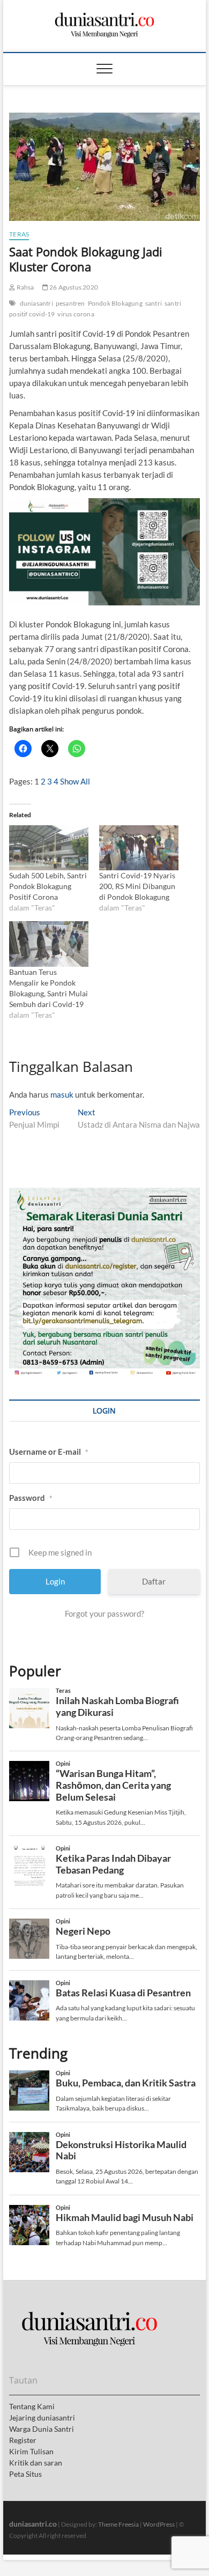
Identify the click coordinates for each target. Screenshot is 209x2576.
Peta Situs (25, 2474)
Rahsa (24, 287)
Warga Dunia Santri (42, 2429)
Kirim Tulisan (31, 2451)
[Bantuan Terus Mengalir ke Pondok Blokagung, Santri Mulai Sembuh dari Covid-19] (49, 944)
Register (23, 2440)
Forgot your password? (104, 1613)
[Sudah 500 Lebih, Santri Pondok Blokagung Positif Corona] (49, 848)
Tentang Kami (32, 2406)
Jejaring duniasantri (42, 2418)
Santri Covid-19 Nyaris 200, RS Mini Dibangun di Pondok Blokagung (137, 886)
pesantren (70, 303)
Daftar (154, 1581)
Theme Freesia (118, 2524)
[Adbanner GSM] (104, 1194)
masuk (62, 1094)
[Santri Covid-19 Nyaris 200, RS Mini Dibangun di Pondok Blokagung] (139, 848)
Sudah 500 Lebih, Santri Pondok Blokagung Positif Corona (48, 886)
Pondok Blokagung (115, 303)
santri (154, 303)
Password (31, 1498)
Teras (19, 234)
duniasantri (36, 303)
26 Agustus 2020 (73, 287)
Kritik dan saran (36, 2463)
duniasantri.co (33, 2524)
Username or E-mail (49, 1452)
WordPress (159, 2524)
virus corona (76, 314)
